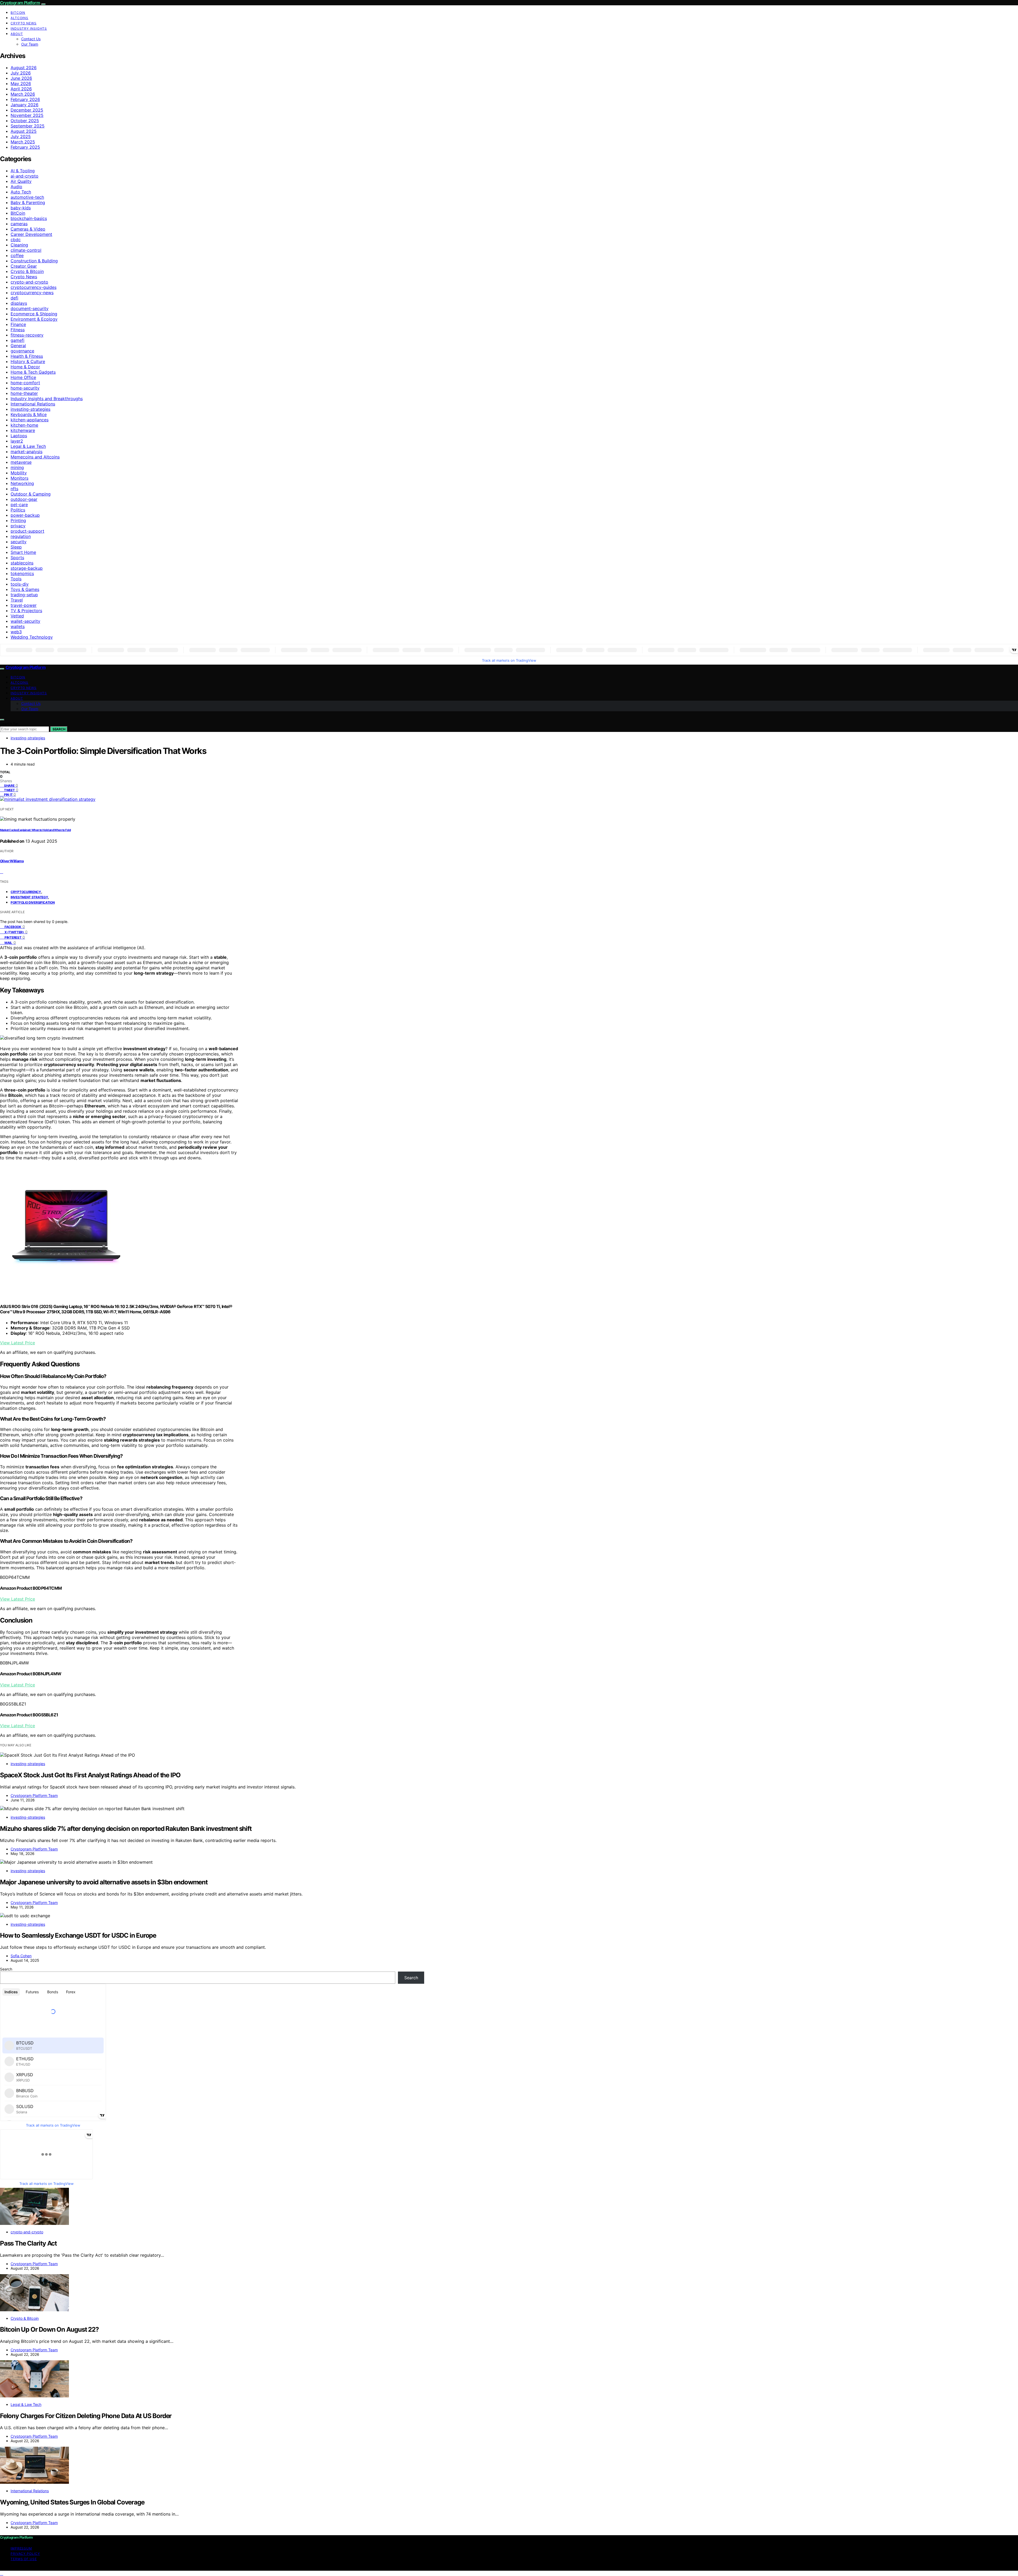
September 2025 (28, 126)
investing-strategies (30, 409)
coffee (17, 255)
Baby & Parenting (28, 202)
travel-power (24, 605)
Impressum (21, 2548)
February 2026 (25, 99)
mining (17, 467)
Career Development (31, 234)
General (18, 346)
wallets (18, 626)
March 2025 (23, 142)
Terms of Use (24, 2559)
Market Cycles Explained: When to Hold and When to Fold (35, 830)
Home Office (23, 377)
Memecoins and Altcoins (35, 457)
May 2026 (21, 83)
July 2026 (21, 73)
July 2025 (21, 136)
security (19, 542)
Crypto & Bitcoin (27, 271)
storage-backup (27, 568)
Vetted (17, 616)
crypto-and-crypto (29, 282)
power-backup (25, 515)
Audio (16, 187)
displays (19, 303)
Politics (18, 510)
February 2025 (25, 147)
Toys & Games (25, 589)
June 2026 (21, 78)
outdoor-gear (24, 499)
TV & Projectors (26, 611)
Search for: (10, 724)
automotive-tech (27, 197)
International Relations (33, 404)
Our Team (30, 44)
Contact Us (31, 39)
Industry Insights (29, 28)
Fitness (18, 330)
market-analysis (27, 452)
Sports (17, 558)
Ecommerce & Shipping (34, 314)
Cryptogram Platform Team (34, 1795)
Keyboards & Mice (29, 414)
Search (59, 729)
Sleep (16, 547)
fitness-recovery (27, 335)
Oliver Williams (12, 861)
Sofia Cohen (21, 1956)
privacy (18, 526)
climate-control (26, 250)
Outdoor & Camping (31, 494)
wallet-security (25, 621)
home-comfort (25, 383)
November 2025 (27, 115)
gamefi (17, 340)
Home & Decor (25, 367)
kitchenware (23, 430)
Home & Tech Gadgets (33, 372)
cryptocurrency (26, 892)
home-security (25, 388)
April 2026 (21, 89)
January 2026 (25, 105)
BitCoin (18, 13)
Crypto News (24, 23)
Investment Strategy (29, 897)
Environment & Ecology (34, 319)
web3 (16, 632)
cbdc (16, 240)
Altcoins (19, 18)
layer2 (17, 441)
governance (22, 351)
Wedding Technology (32, 637)
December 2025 (27, 110)
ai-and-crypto (25, 176)
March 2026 (23, 94)
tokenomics (22, 573)
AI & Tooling (23, 171)
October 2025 (25, 121)
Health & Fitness (27, 356)
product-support (27, 531)
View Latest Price (17, 1343)
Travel (17, 600)
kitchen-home (24, 425)
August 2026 (24, 68)
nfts (14, 489)
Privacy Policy (25, 2554)
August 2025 (24, 131)
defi (14, 298)
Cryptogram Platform (20, 3)
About (17, 34)
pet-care (19, 505)
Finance (18, 324)
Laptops (19, 436)
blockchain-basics (29, 218)
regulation (21, 536)
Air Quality (21, 181)
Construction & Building (34, 261)
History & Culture (28, 361)
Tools (16, 579)
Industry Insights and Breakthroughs (47, 399)
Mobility (19, 473)
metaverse (21, 462)
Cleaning (19, 245)
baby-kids (21, 208)
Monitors (19, 478)
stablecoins (22, 563)
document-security (30, 308)
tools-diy (20, 584)
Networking (22, 483)
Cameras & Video (28, 229)
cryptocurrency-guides (34, 287)
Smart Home (23, 552)
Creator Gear (24, 266)
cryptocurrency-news (32, 293)
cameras (19, 224)
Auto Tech (21, 192)
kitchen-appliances (30, 420)
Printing (18, 520)
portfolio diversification (33, 902)
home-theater (24, 393)
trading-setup (24, 595)
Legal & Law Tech (28, 446)
